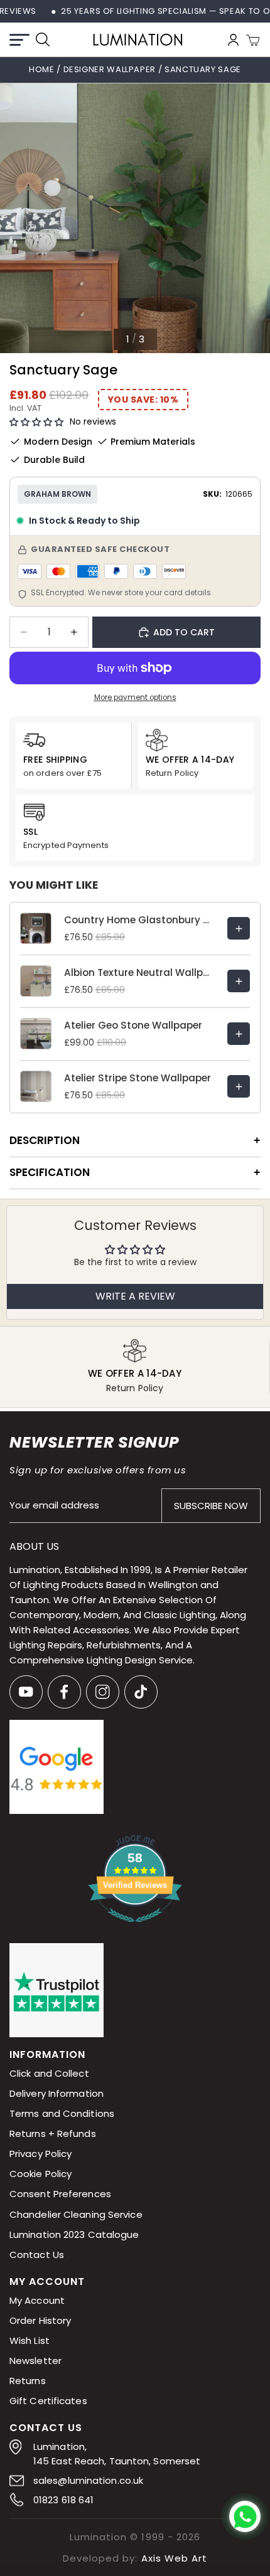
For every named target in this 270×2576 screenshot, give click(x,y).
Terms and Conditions (62, 2114)
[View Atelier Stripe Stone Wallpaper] (239, 1086)
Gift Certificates (48, 2401)
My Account (37, 2300)
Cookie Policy (40, 2174)
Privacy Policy (40, 2154)
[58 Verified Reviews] (135, 1929)
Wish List (30, 2340)
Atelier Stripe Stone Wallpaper (138, 1078)
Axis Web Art (174, 2558)
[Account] (233, 40)
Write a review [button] (135, 1296)
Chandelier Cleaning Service (76, 2214)
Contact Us (37, 2255)
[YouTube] (26, 1692)
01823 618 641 (63, 2500)
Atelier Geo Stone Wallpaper (133, 1025)
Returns (28, 2381)
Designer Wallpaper (111, 69)
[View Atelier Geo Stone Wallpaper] (239, 1034)
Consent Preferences (60, 2194)
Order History (40, 2320)
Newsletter (35, 2361)
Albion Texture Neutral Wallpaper (139, 973)
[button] (36, 422)
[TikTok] (141, 1692)
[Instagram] (103, 1692)
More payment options (135, 697)
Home (42, 69)
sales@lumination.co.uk (88, 2480)
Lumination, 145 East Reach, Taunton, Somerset (117, 2454)
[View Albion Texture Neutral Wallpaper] (239, 981)
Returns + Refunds (53, 2134)
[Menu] (19, 40)
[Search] (43, 40)
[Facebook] (64, 1692)
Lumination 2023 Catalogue (74, 2234)
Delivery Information (57, 2094)
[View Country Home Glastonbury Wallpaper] (239, 928)
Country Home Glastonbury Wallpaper (139, 920)
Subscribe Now (211, 1506)
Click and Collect (49, 2074)
